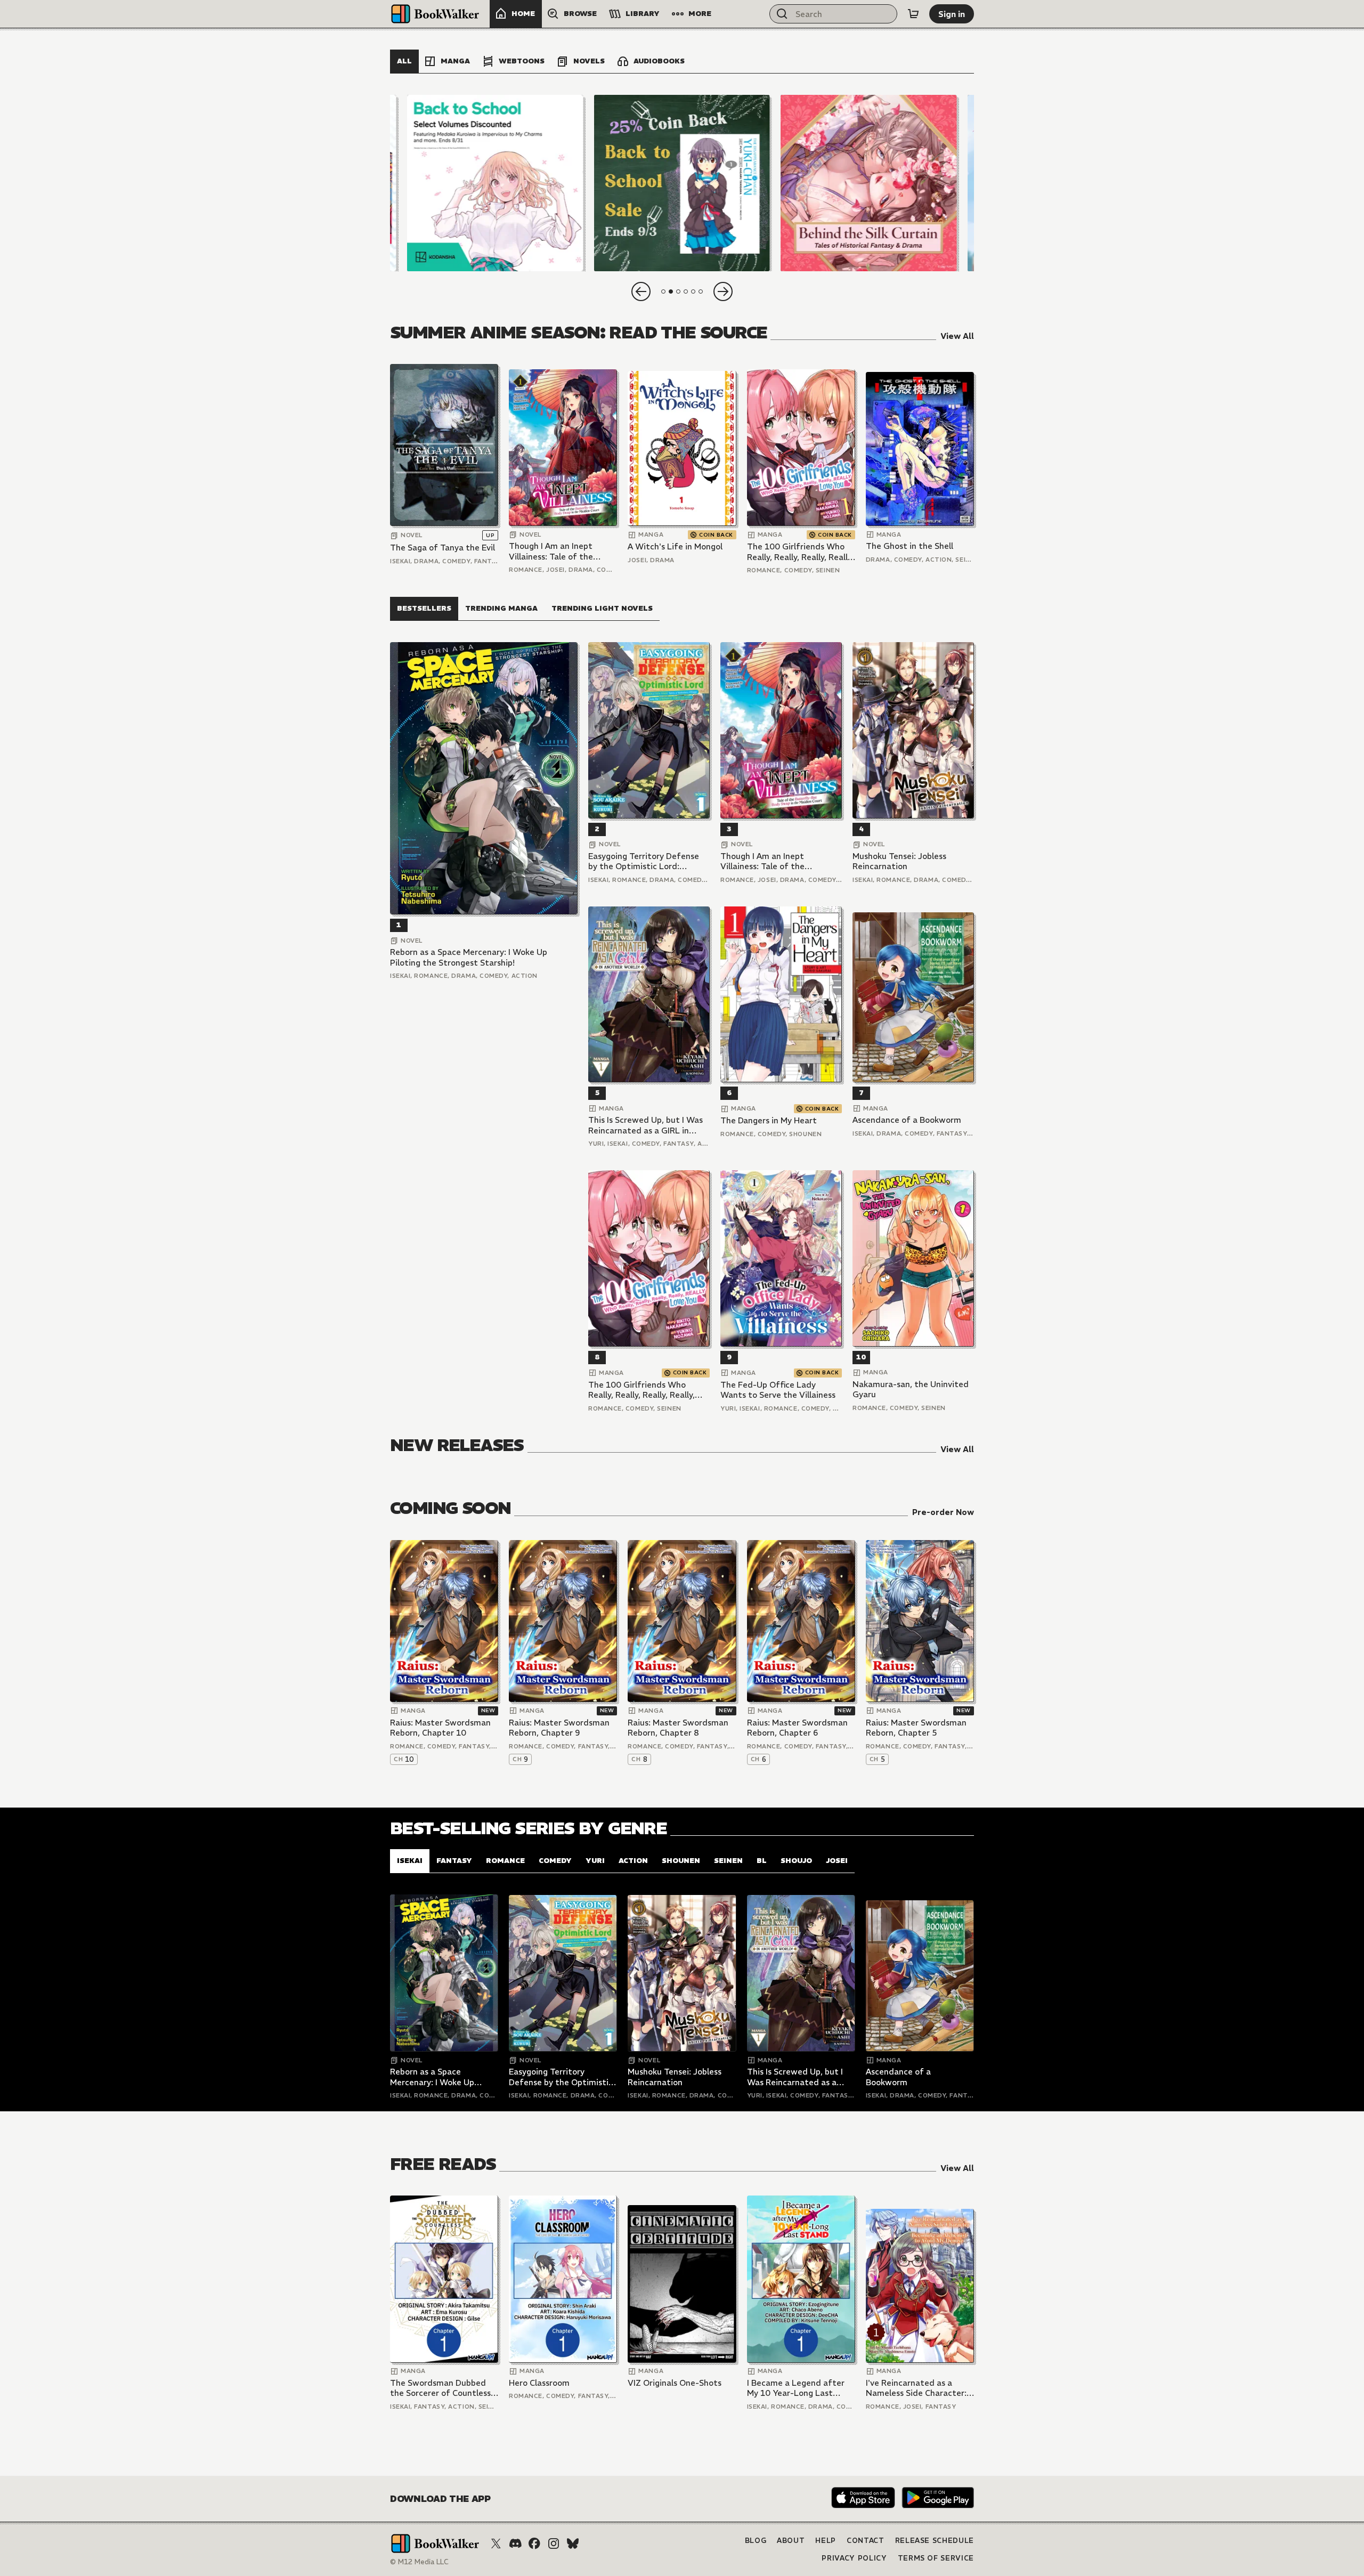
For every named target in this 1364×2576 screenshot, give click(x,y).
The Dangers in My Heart (769, 1120)
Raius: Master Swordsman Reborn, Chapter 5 (916, 1728)
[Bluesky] (573, 2543)
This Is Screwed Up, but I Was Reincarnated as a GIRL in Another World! (646, 1125)
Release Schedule (935, 2541)
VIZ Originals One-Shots (675, 2383)
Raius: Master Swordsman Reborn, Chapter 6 (797, 1728)
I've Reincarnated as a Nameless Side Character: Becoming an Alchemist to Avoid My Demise (917, 2388)
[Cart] (913, 14)
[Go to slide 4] (686, 291)
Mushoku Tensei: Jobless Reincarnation (899, 861)
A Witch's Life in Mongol (675, 546)
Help (826, 2541)
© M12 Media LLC (419, 2562)
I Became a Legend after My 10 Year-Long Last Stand (796, 2388)
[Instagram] (554, 2543)
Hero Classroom (539, 2383)
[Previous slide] (641, 291)
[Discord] (515, 2543)
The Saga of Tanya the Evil (443, 548)
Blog (756, 2541)
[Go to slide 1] (663, 291)
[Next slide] (723, 291)
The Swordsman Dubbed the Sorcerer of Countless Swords (440, 2388)
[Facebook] (534, 2543)
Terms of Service (936, 2558)
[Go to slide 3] (678, 291)
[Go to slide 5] (693, 291)
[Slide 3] (869, 183)
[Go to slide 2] (671, 291)
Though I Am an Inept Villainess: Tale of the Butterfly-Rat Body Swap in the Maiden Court (559, 551)
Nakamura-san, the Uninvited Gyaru (911, 1390)
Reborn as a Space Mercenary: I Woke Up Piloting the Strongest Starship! (469, 957)
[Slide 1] (495, 183)
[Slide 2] (682, 183)
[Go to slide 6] (701, 291)
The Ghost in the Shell (910, 546)
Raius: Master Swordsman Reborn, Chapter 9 (559, 1728)
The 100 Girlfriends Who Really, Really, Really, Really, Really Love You (800, 552)
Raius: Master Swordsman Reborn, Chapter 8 (678, 1728)
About (791, 2541)
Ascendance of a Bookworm (907, 1120)
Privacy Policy (854, 2558)
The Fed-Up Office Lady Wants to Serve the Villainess (778, 1390)
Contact (866, 2541)
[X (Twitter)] (496, 2543)
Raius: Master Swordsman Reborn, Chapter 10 (440, 1728)
